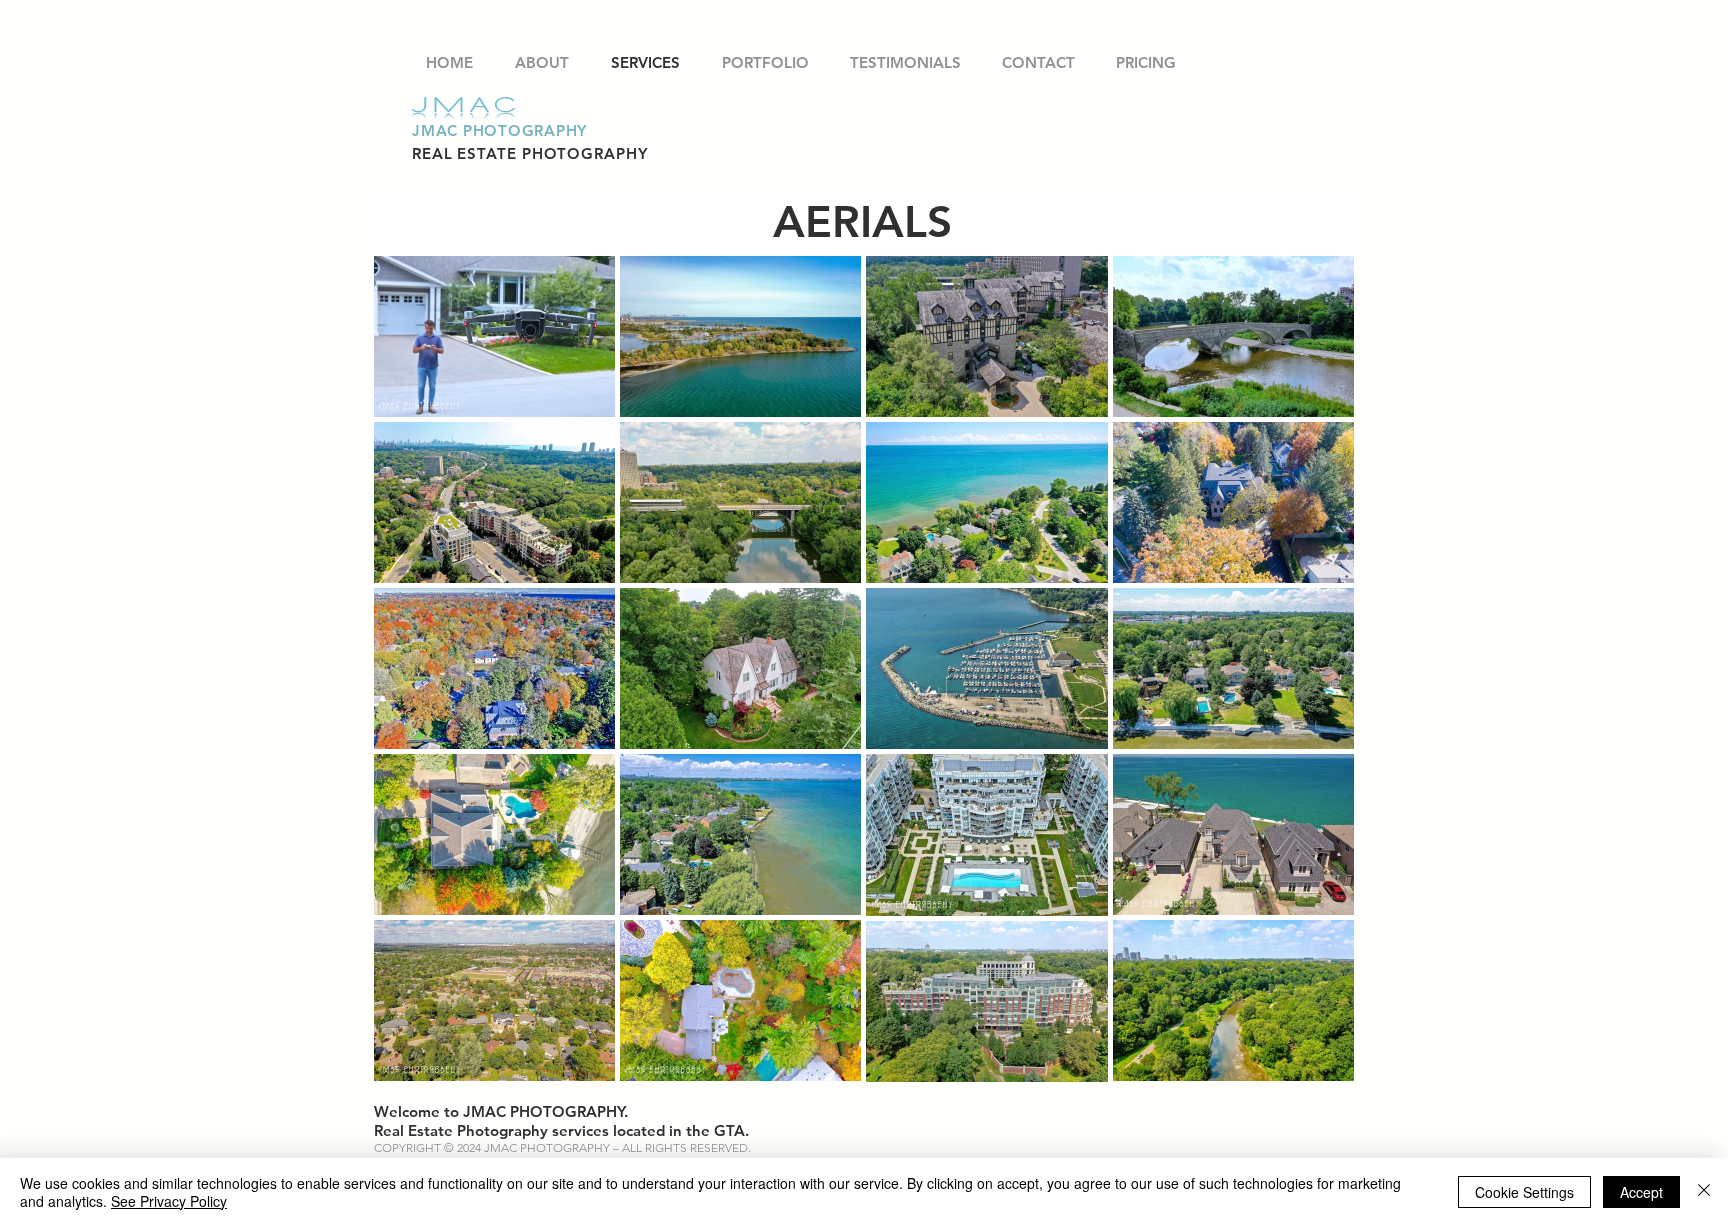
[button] (765, 63)
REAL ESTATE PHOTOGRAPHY (530, 153)
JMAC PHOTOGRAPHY (499, 130)
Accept (1641, 1192)
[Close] (1704, 1192)
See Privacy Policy (169, 1201)
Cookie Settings (1524, 1192)
